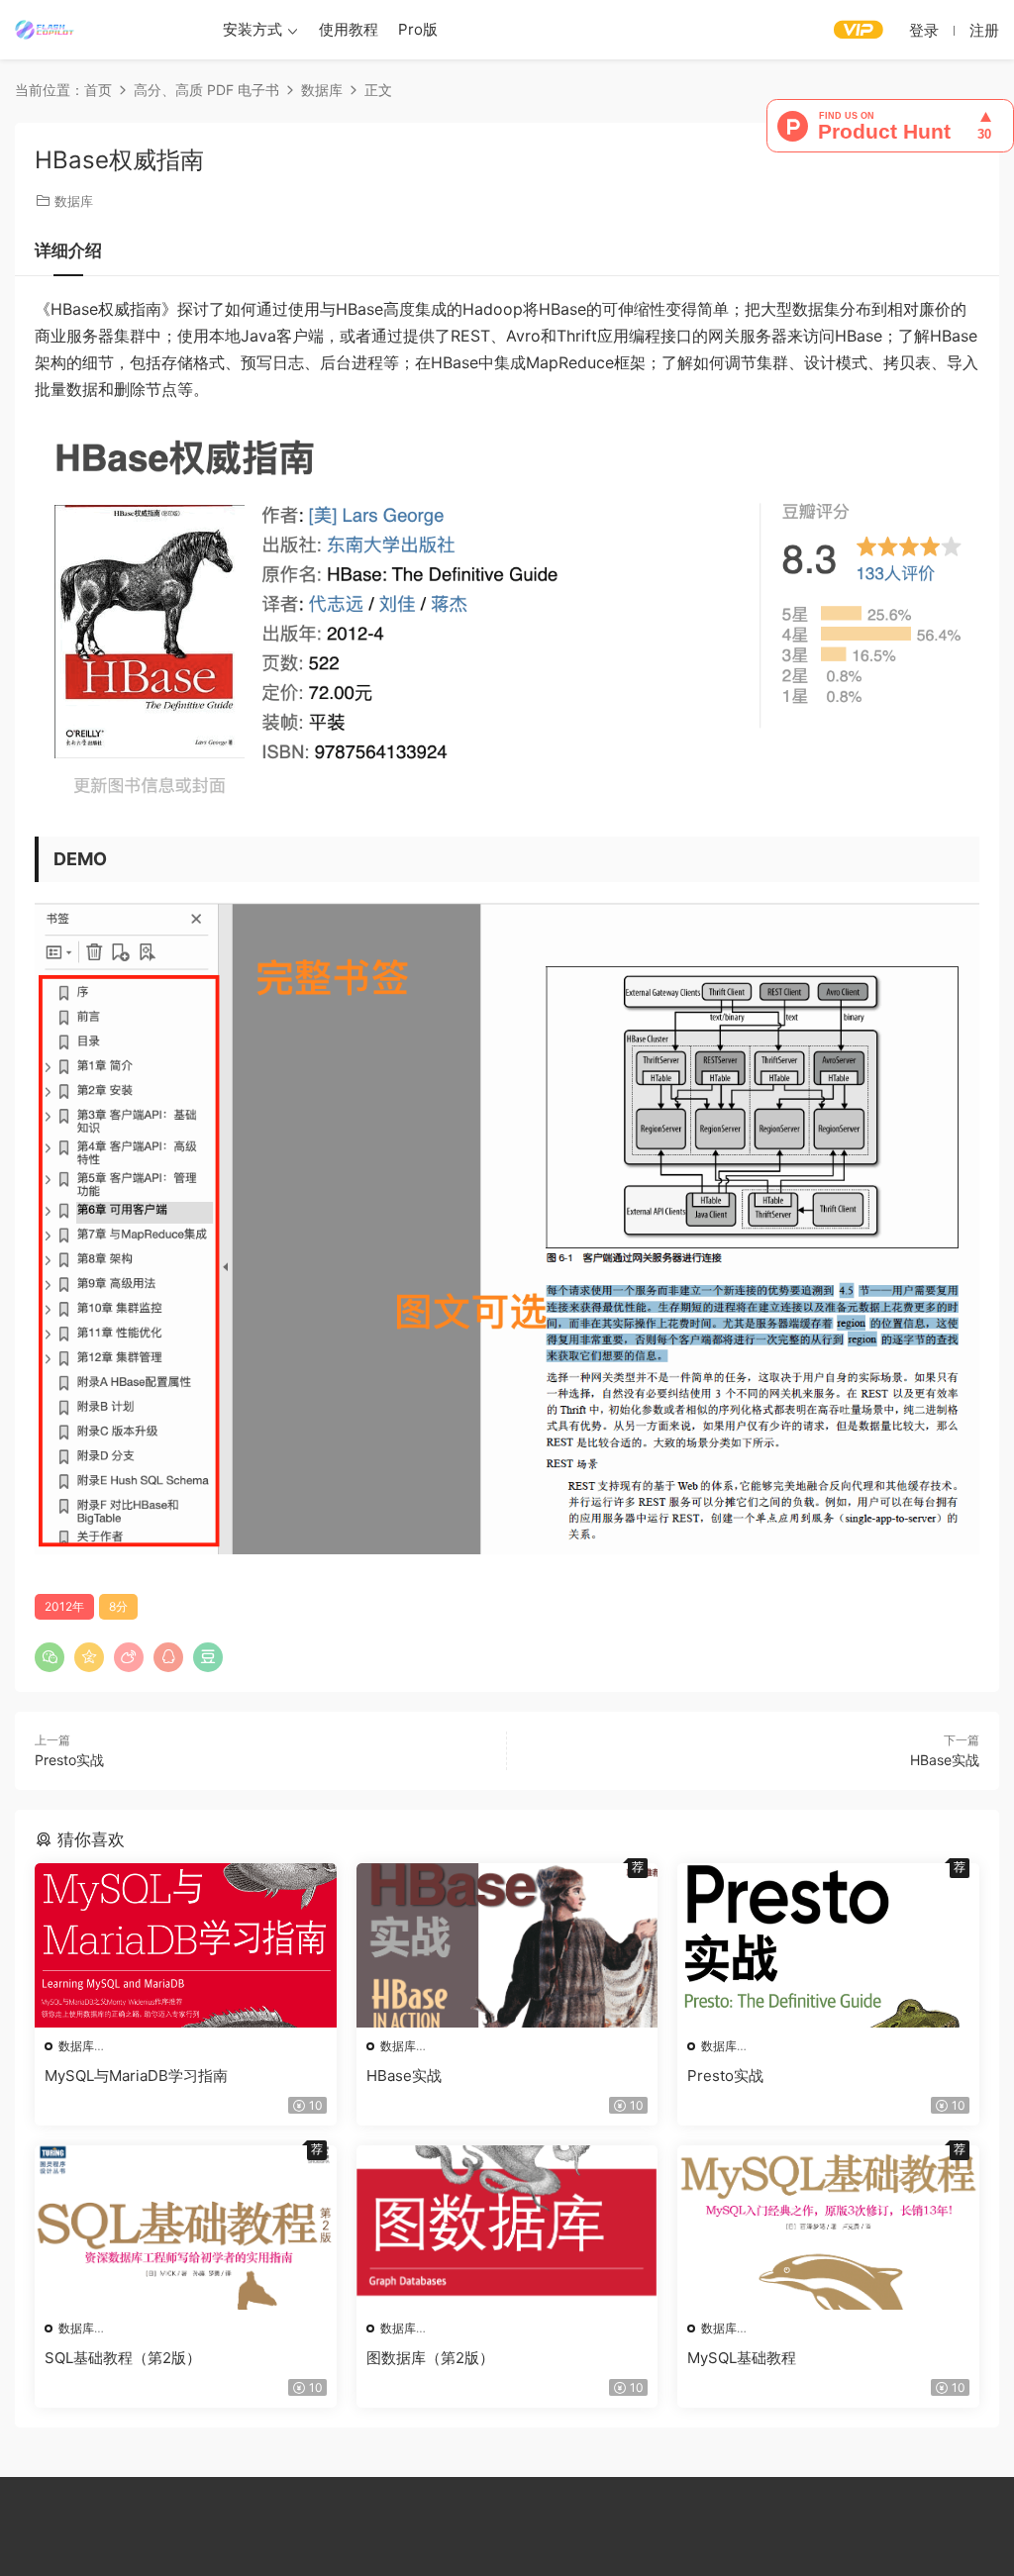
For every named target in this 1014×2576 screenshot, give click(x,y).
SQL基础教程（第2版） (123, 2358)
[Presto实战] (828, 1945)
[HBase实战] (507, 1945)
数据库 (74, 201)
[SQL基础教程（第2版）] (186, 2228)
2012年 (64, 1606)
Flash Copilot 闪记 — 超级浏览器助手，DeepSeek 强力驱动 (45, 30)
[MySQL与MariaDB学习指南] (186, 1945)
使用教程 (349, 29)
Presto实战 (69, 1760)
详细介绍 (68, 250)
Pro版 (418, 29)
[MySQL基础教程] (828, 2228)
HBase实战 (945, 1760)
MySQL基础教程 (742, 2358)
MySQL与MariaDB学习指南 (136, 2076)
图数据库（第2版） (430, 2358)
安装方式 (253, 29)
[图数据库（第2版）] (507, 2228)
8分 (118, 1606)
